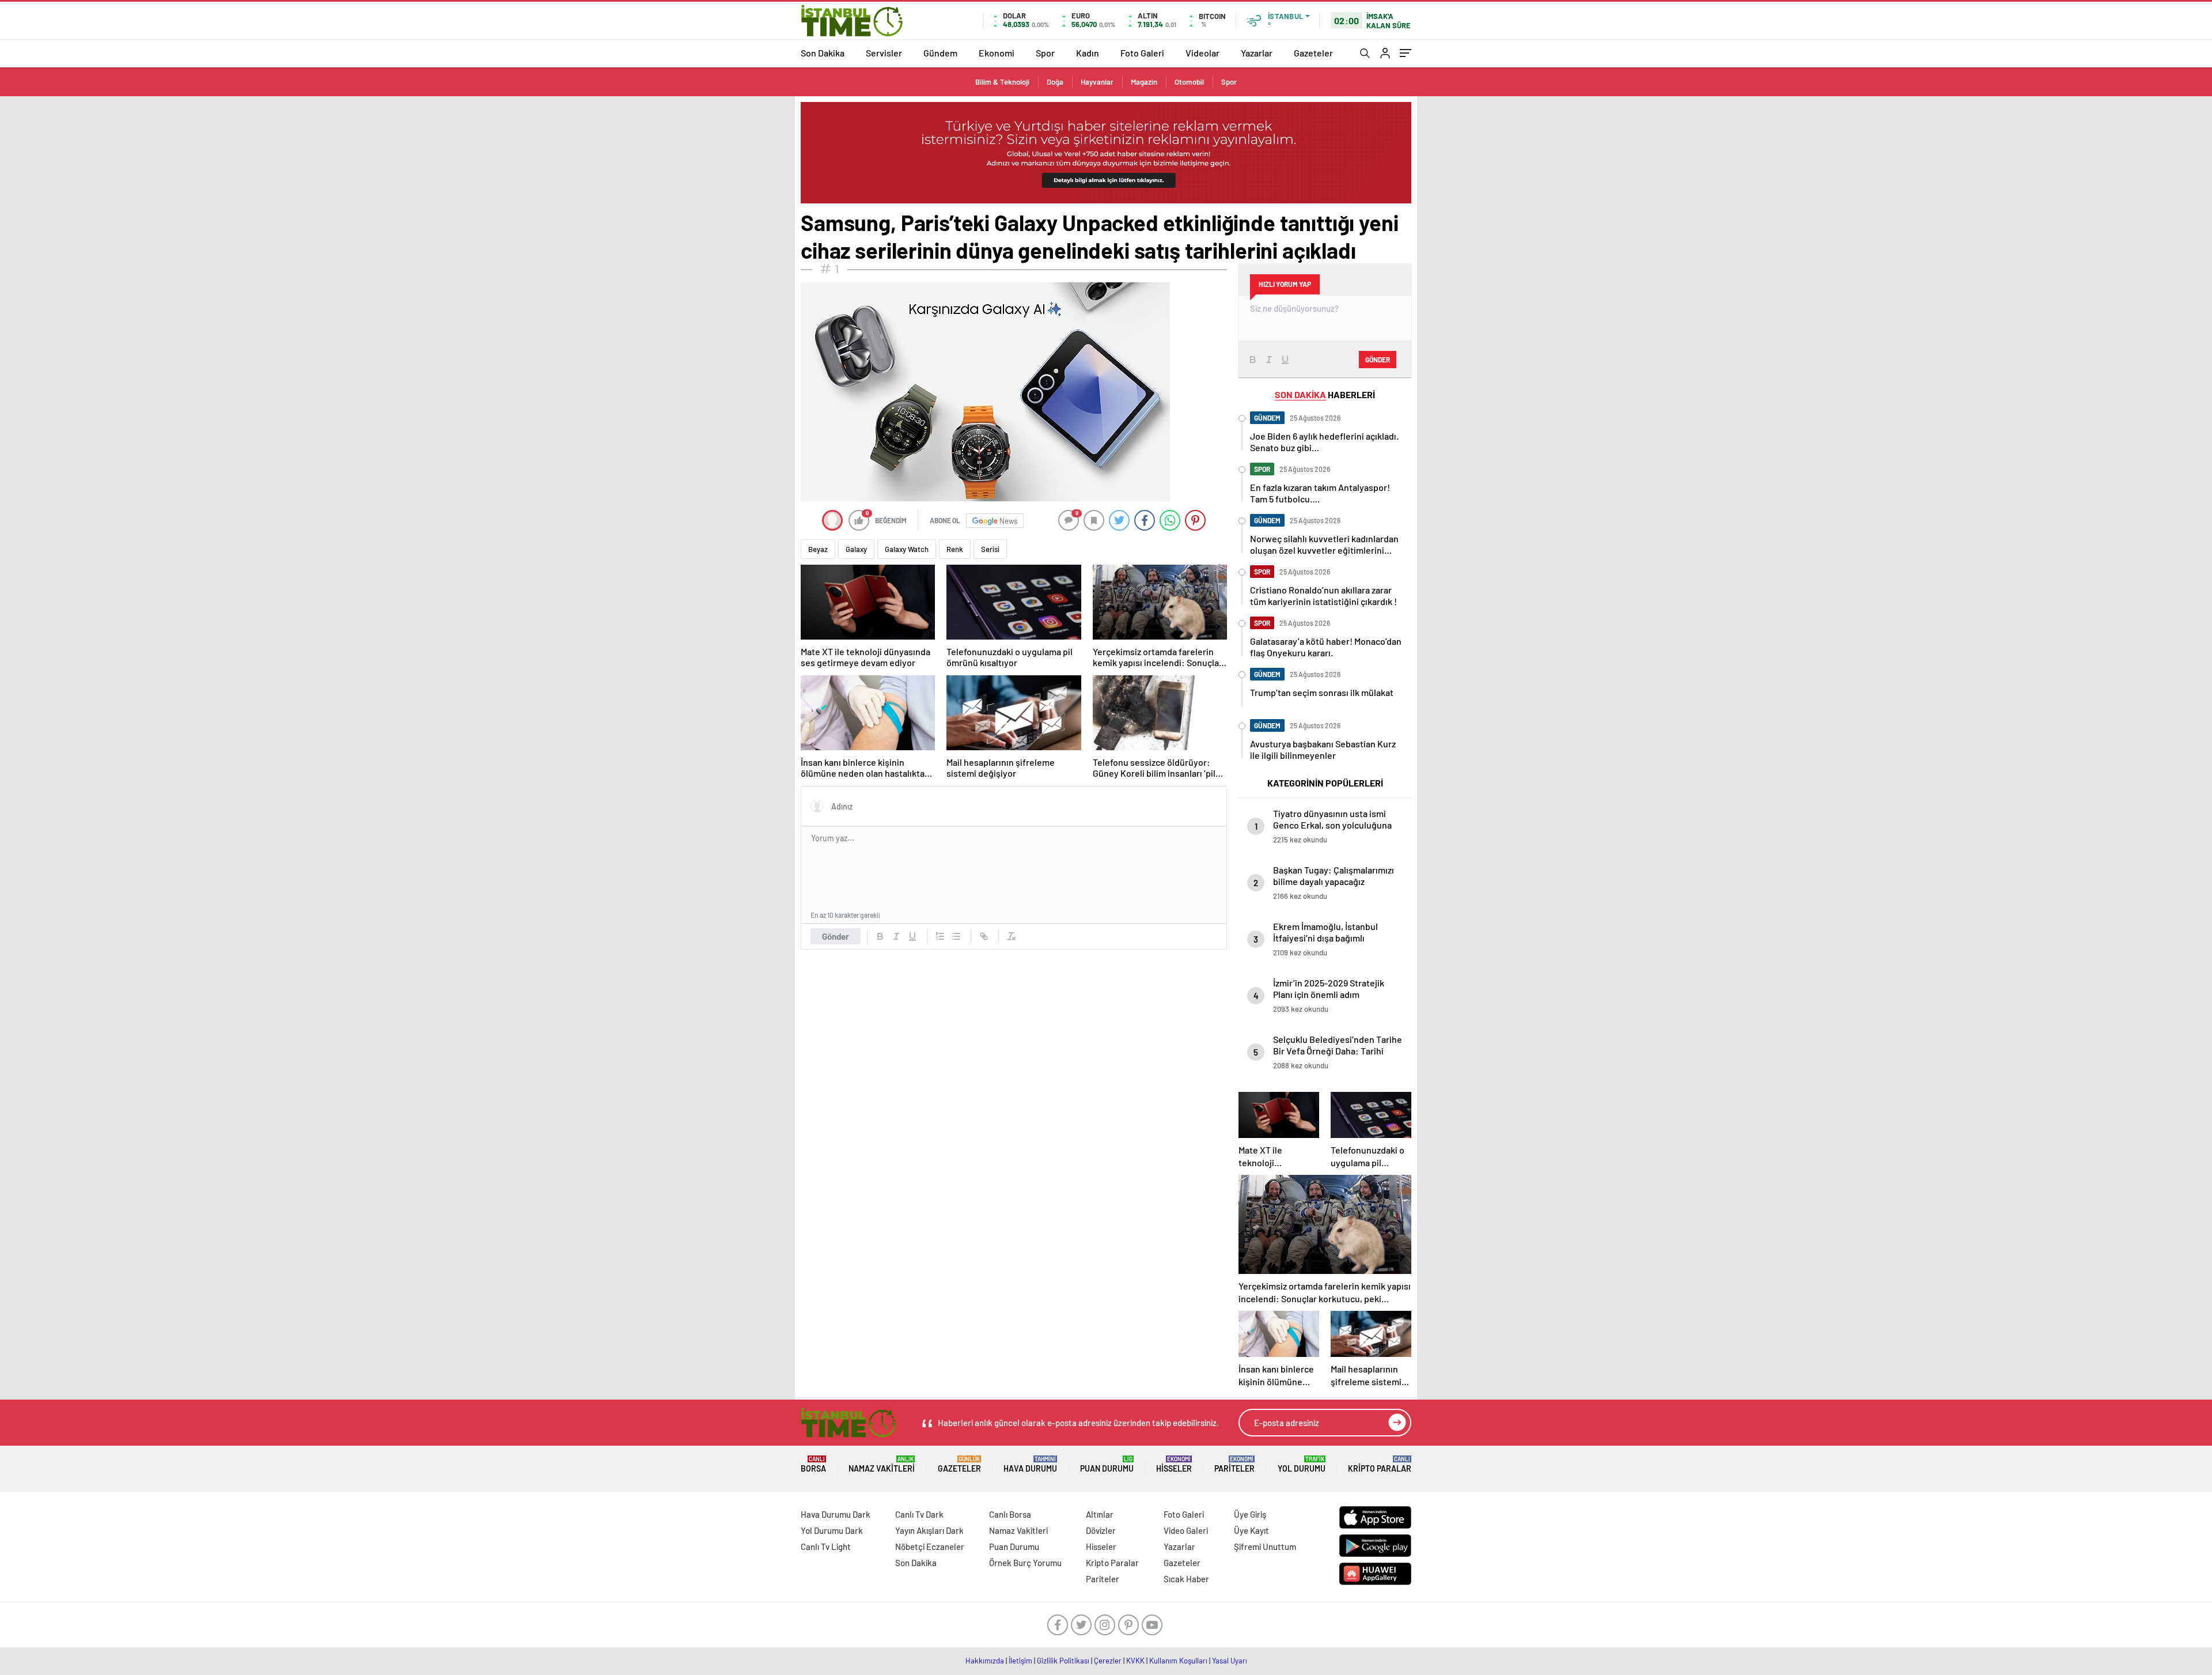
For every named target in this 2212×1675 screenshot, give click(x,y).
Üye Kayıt (1251, 1530)
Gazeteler (1313, 53)
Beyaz (818, 549)
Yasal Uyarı (1230, 1661)
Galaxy (856, 549)
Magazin (1144, 82)
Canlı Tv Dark (919, 1514)
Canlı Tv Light (826, 1547)
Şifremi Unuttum (1265, 1547)
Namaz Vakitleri (882, 1464)
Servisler (884, 53)
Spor (1045, 53)
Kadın (1088, 53)
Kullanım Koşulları (1178, 1661)
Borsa (813, 1464)
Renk (955, 549)
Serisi (990, 549)
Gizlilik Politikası (1063, 1661)
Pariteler (1234, 1464)
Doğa (1055, 82)
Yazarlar (1257, 53)
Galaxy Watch (907, 549)
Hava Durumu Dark (836, 1514)
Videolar (1202, 53)
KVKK (1135, 1661)
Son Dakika (823, 53)
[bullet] (956, 936)
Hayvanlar (1097, 82)
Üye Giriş (1250, 1514)
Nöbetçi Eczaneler (930, 1547)
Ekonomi (997, 53)
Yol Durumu (1302, 1464)
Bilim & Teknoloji (1002, 82)
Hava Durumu (1030, 1464)
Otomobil (1189, 82)
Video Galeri (1186, 1530)
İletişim (1020, 1661)
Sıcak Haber (1186, 1579)
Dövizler (1101, 1530)
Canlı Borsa (1010, 1514)
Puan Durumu (1107, 1464)
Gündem (940, 53)
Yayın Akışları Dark (929, 1530)
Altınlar (1100, 1514)
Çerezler (1108, 1661)
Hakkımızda (985, 1661)
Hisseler (1174, 1464)
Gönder (836, 936)
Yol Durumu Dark (832, 1530)
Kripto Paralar (1380, 1464)
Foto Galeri (1142, 53)
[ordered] (940, 936)
